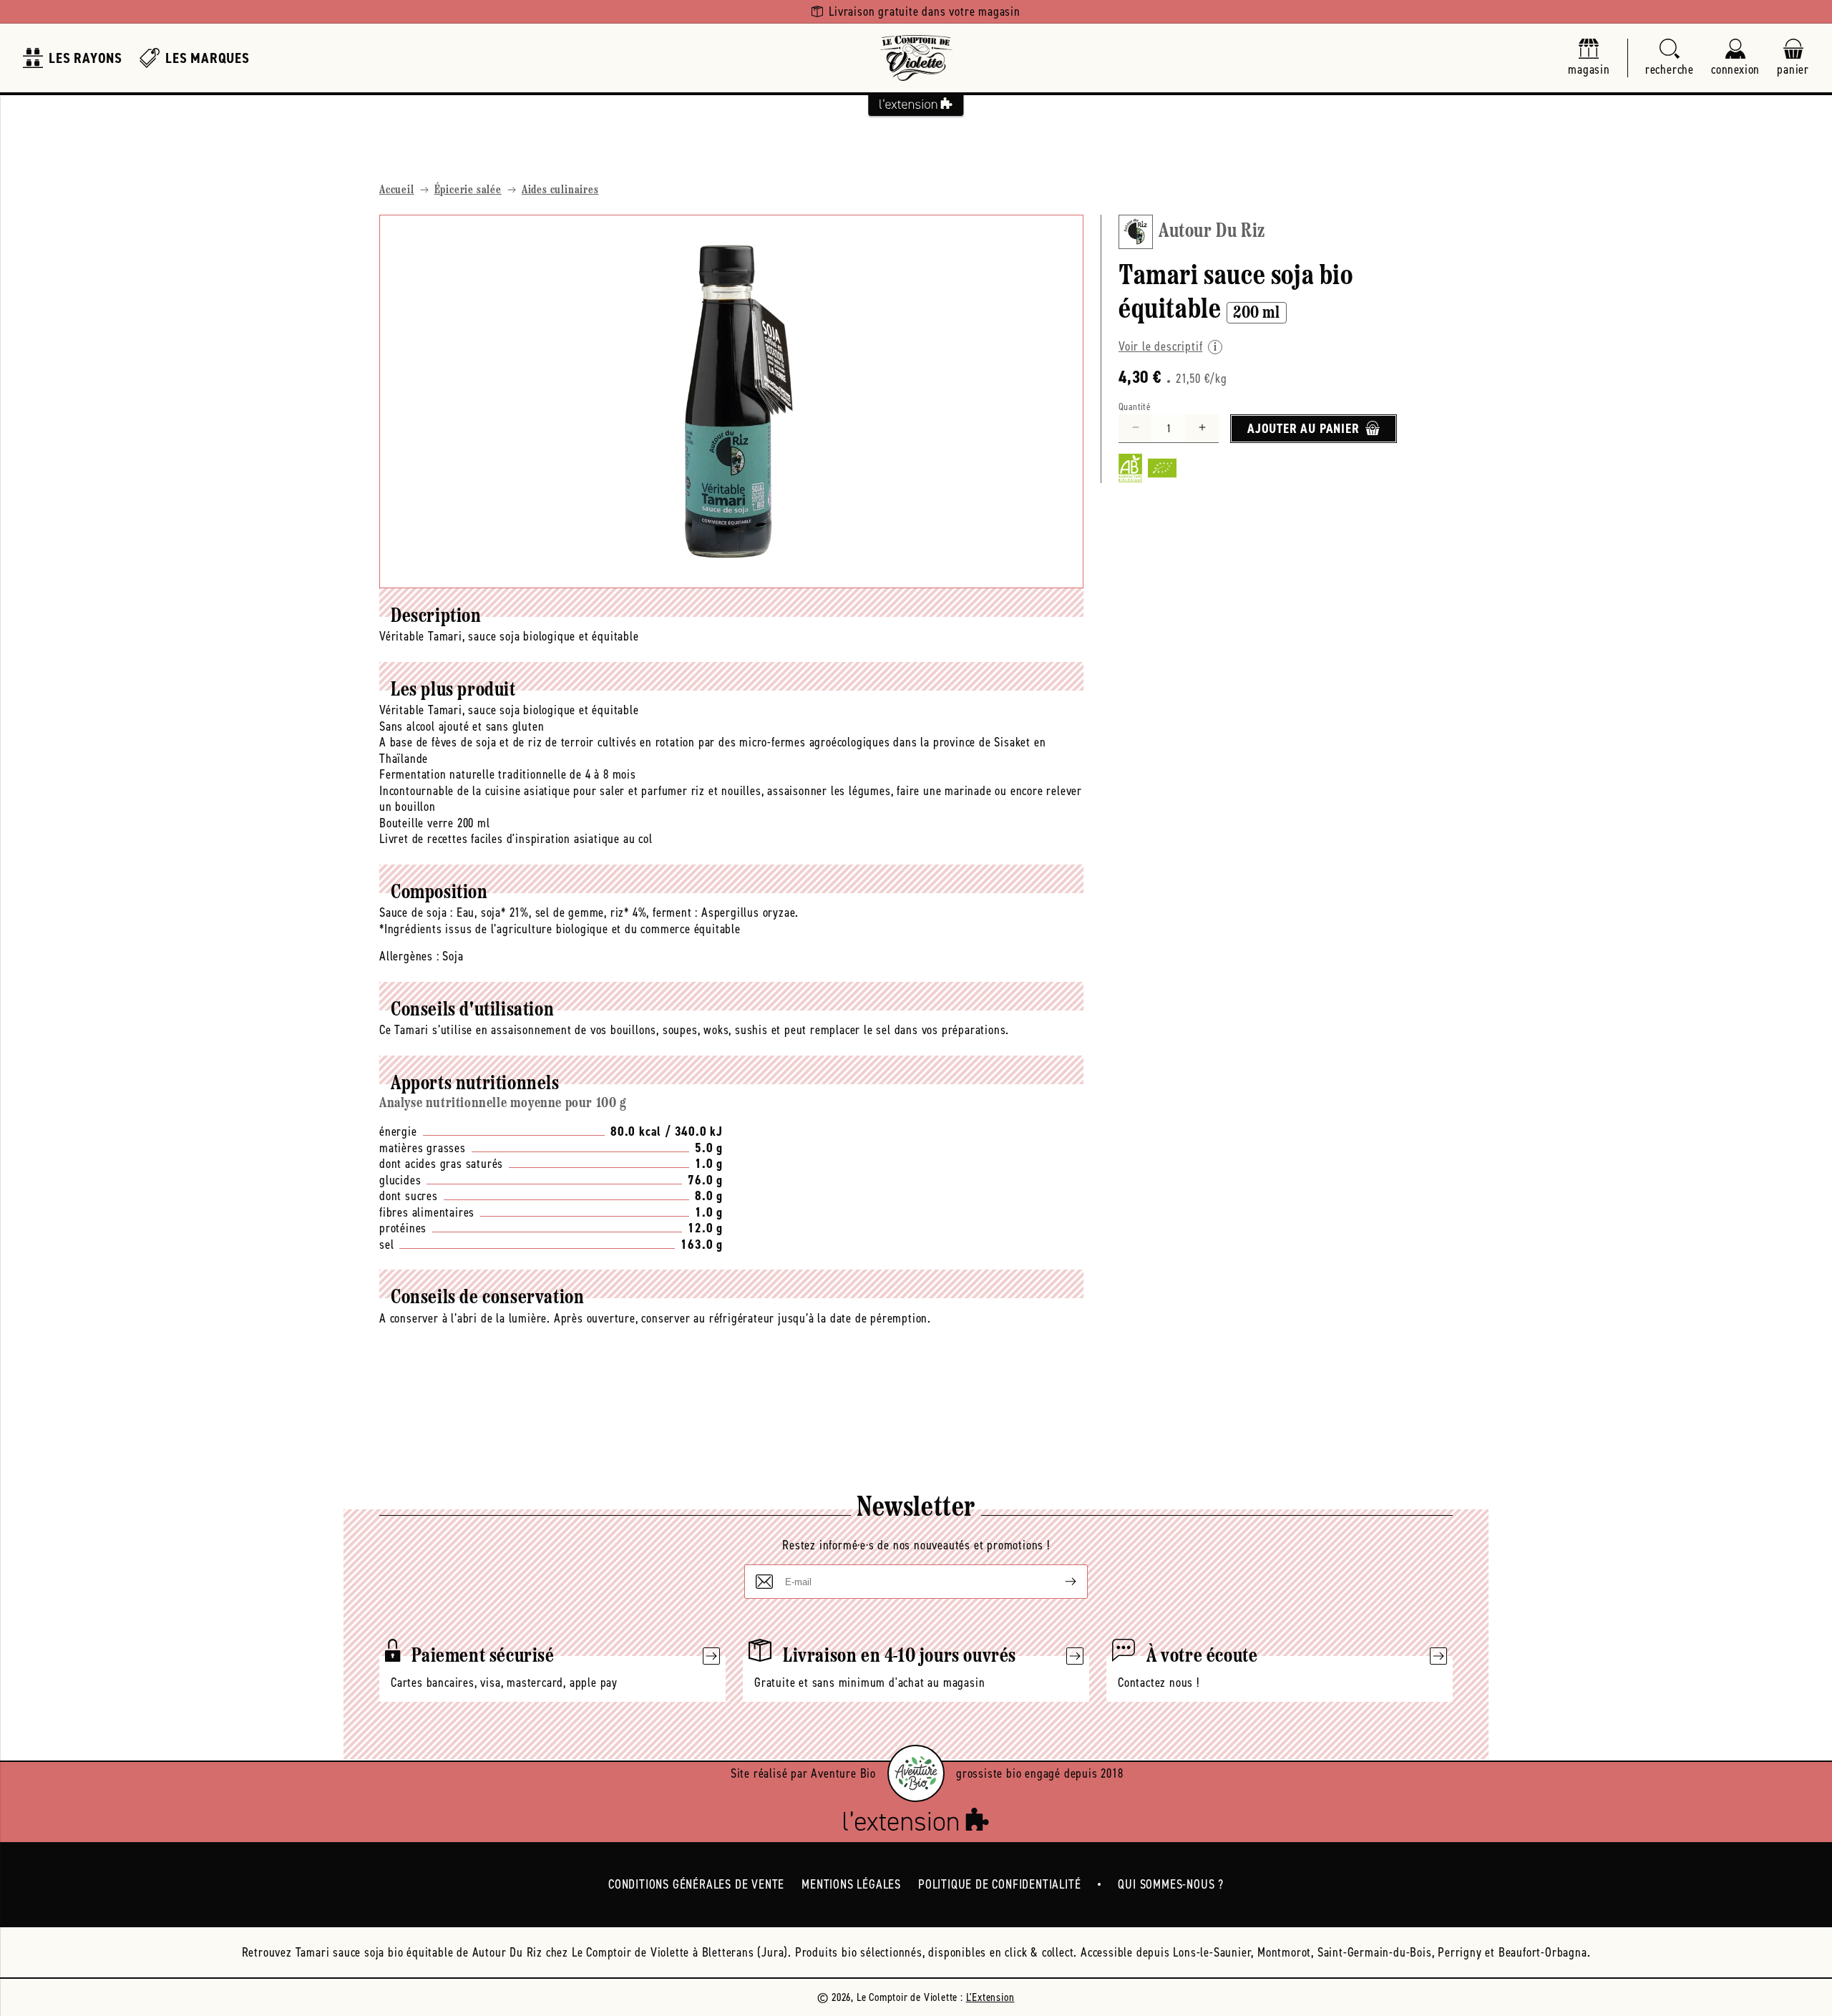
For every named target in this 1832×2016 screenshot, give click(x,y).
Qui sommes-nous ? (1171, 1884)
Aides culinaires (560, 190)
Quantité (1135, 406)
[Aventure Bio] (916, 1773)
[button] (1670, 58)
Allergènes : (409, 956)
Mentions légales (851, 1884)
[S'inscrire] (1059, 1582)
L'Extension (990, 1997)
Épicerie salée (468, 190)
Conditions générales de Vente (696, 1884)
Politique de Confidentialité (999, 1884)
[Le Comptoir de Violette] (916, 58)
